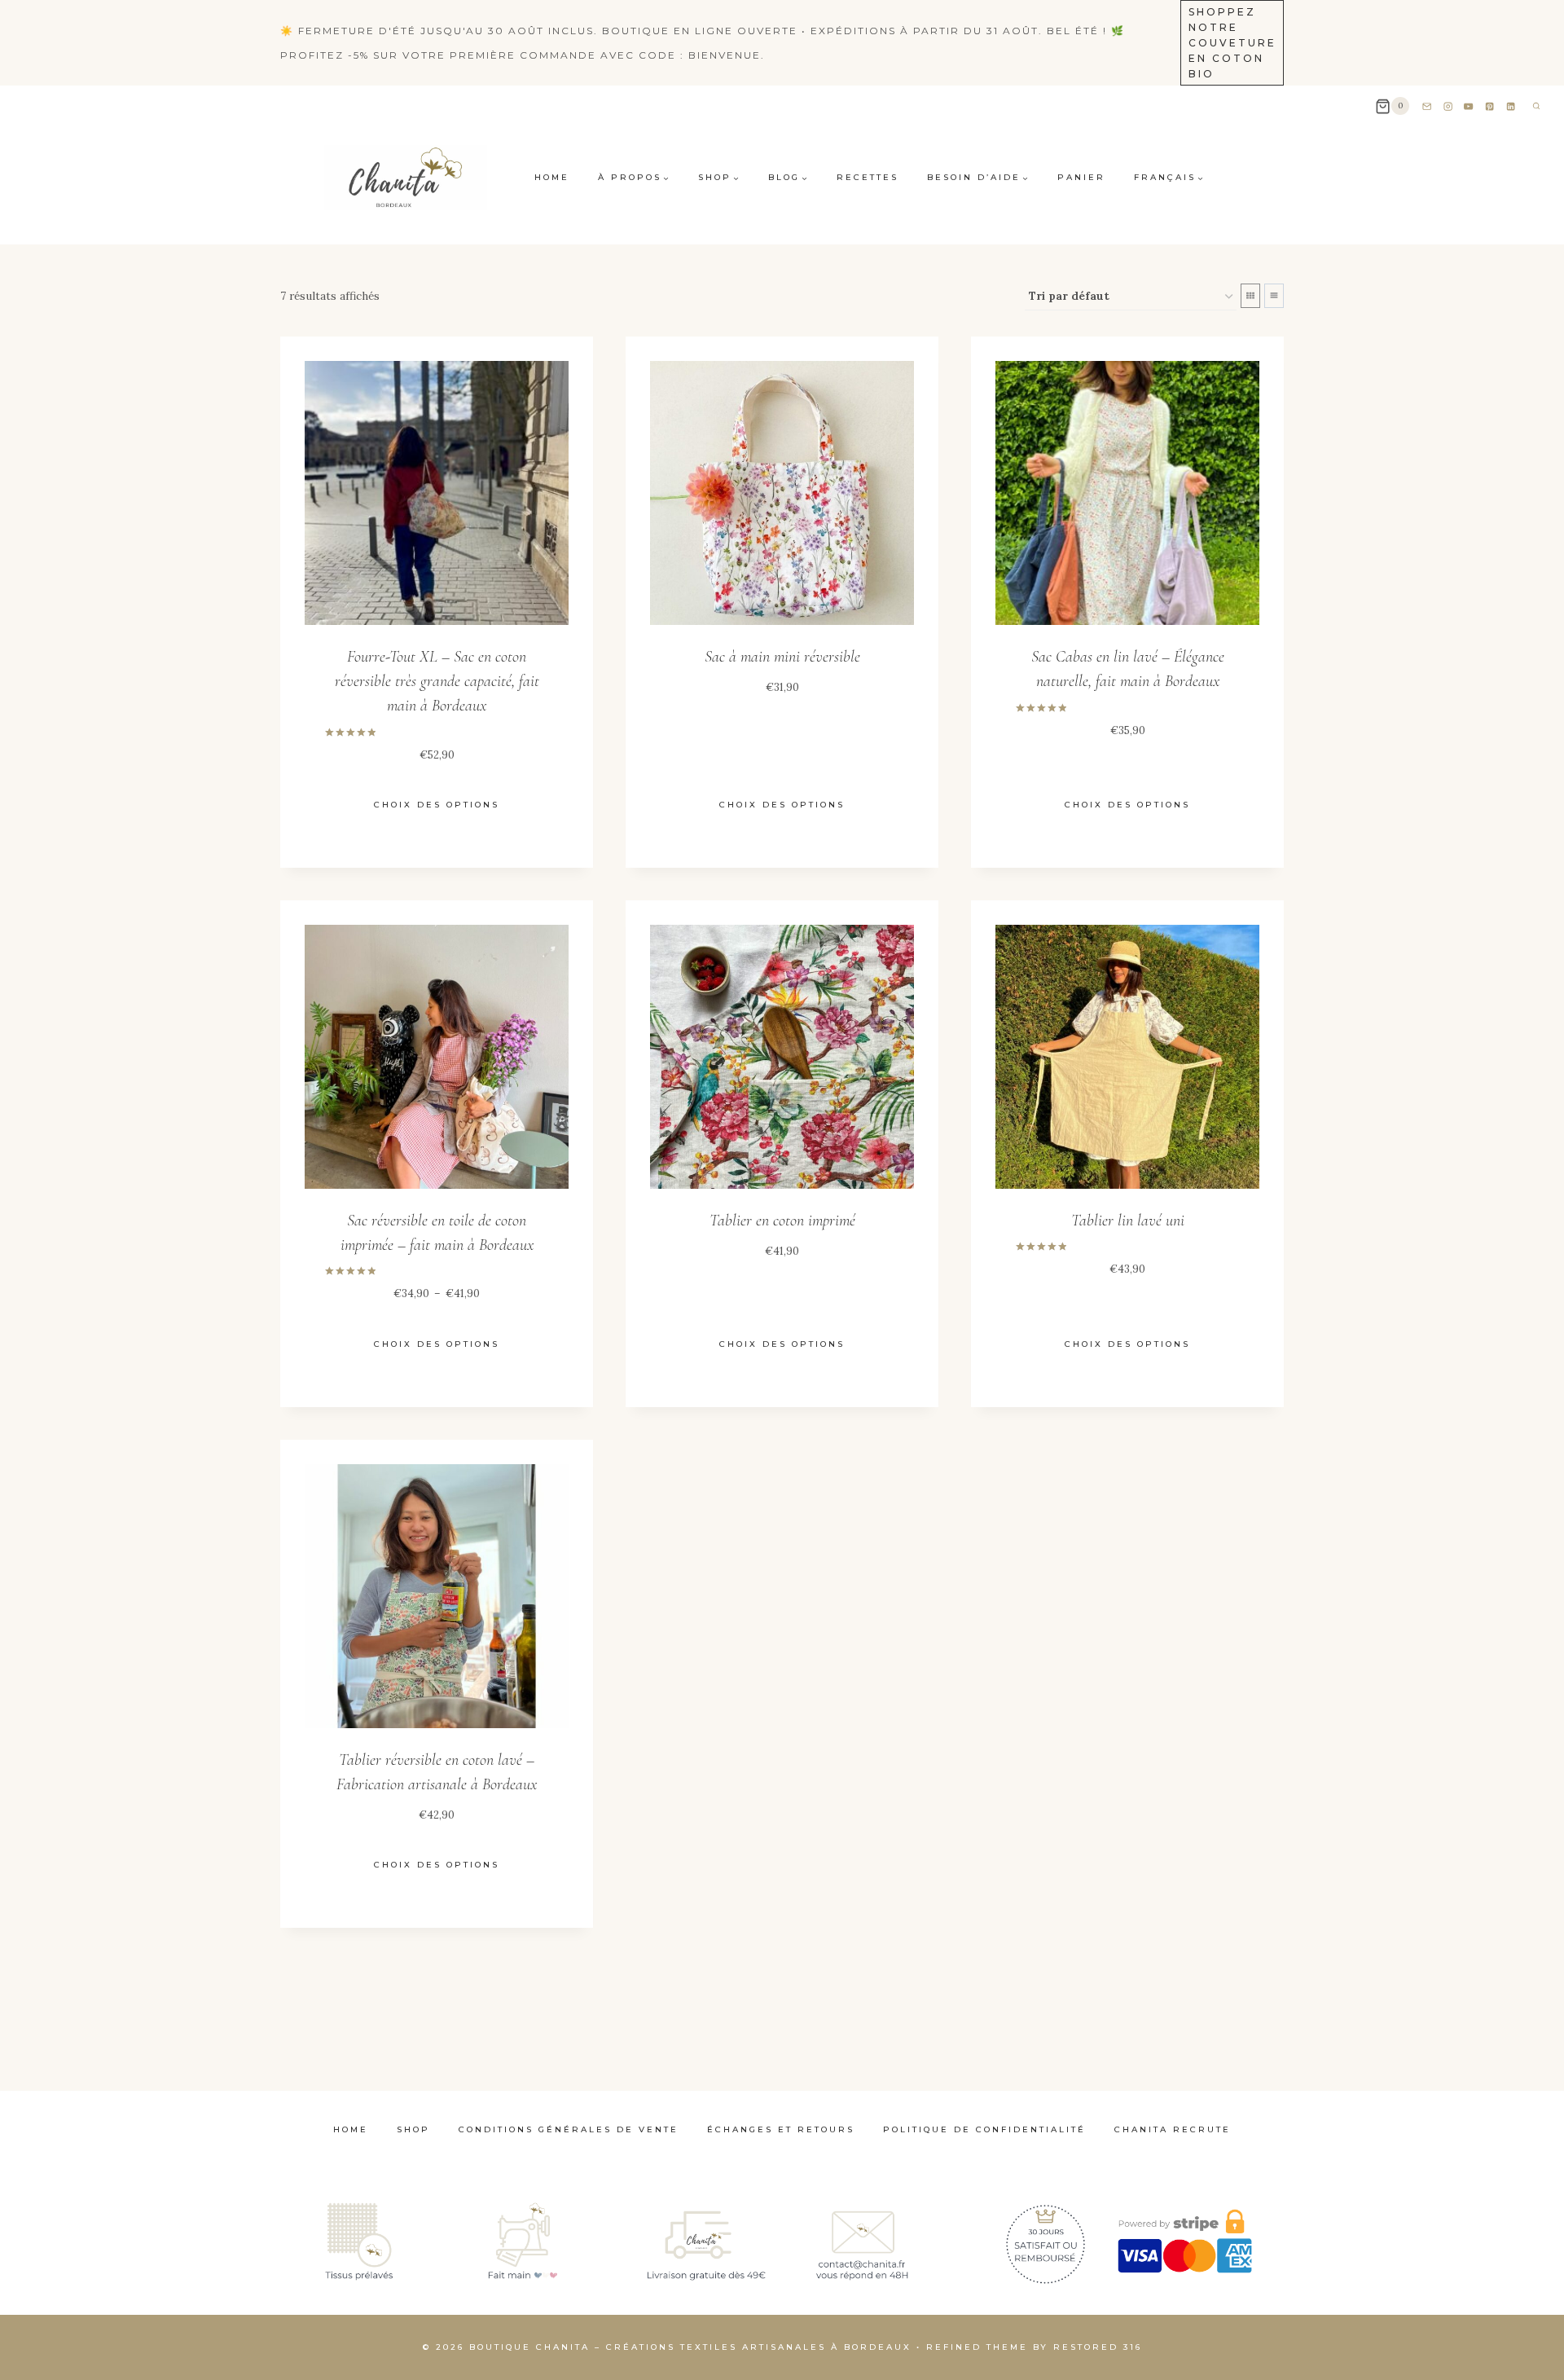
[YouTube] (1469, 106)
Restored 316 (1098, 2347)
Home (552, 177)
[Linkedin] (1511, 106)
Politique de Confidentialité (984, 2129)
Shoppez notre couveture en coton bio (1232, 43)
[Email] (1427, 106)
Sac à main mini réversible (782, 657)
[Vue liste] (1274, 296)
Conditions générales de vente (569, 2129)
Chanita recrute (1173, 2129)
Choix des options (437, 805)
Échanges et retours (781, 2129)
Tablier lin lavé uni (1128, 1221)
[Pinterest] (1490, 106)
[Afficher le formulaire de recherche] (1536, 106)
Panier (1081, 177)
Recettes (868, 177)
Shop (413, 2129)
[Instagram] (1448, 106)
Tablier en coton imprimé (782, 1221)
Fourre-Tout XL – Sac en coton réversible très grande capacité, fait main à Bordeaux (437, 681)
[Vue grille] (1250, 296)
